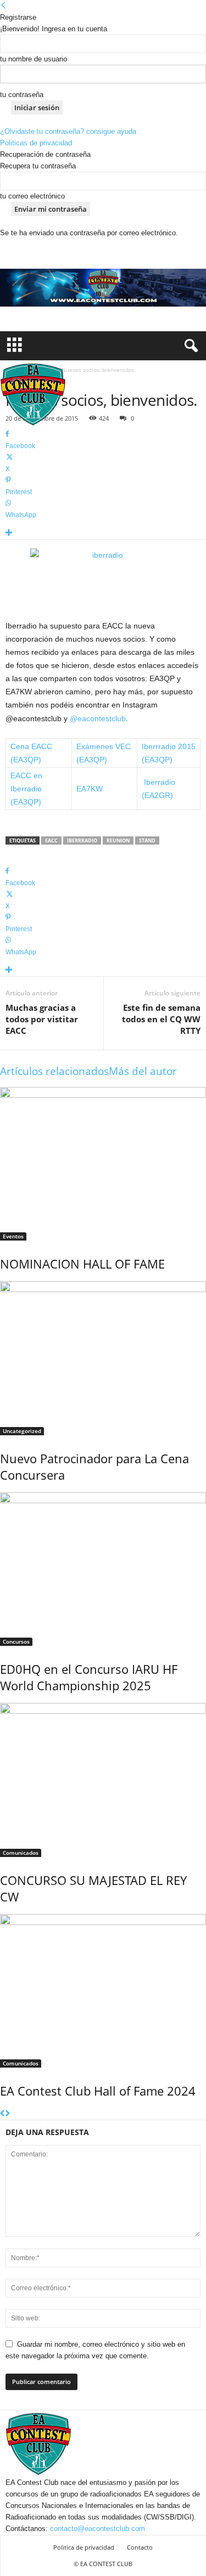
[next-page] (7, 2114)
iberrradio (82, 840)
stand (147, 840)
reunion (118, 840)
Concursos (16, 1641)
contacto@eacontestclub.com (98, 2529)
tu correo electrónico (32, 196)
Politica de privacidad (84, 2547)
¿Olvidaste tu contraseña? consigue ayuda (68, 131)
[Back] (4, 6)
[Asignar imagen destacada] (103, 578)
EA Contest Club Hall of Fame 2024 (98, 2091)
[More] (103, 533)
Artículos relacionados (54, 1071)
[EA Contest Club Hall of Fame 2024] (103, 1991)
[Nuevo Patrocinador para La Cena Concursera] (103, 1358)
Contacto (140, 2547)
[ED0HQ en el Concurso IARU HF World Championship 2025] (103, 1569)
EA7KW (90, 789)
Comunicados (21, 1853)
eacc (51, 840)
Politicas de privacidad (36, 143)
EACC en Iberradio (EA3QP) (26, 789)
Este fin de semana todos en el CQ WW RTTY (161, 1019)
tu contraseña (22, 95)
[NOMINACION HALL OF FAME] (103, 1164)
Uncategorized (22, 1431)
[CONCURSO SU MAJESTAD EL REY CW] (103, 1780)
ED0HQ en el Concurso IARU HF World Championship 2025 (89, 1677)
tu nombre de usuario (34, 59)
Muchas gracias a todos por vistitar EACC (42, 1019)
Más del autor (143, 1071)
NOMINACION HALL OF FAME (82, 1264)
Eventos (13, 1236)
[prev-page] (2, 2114)
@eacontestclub (98, 718)
